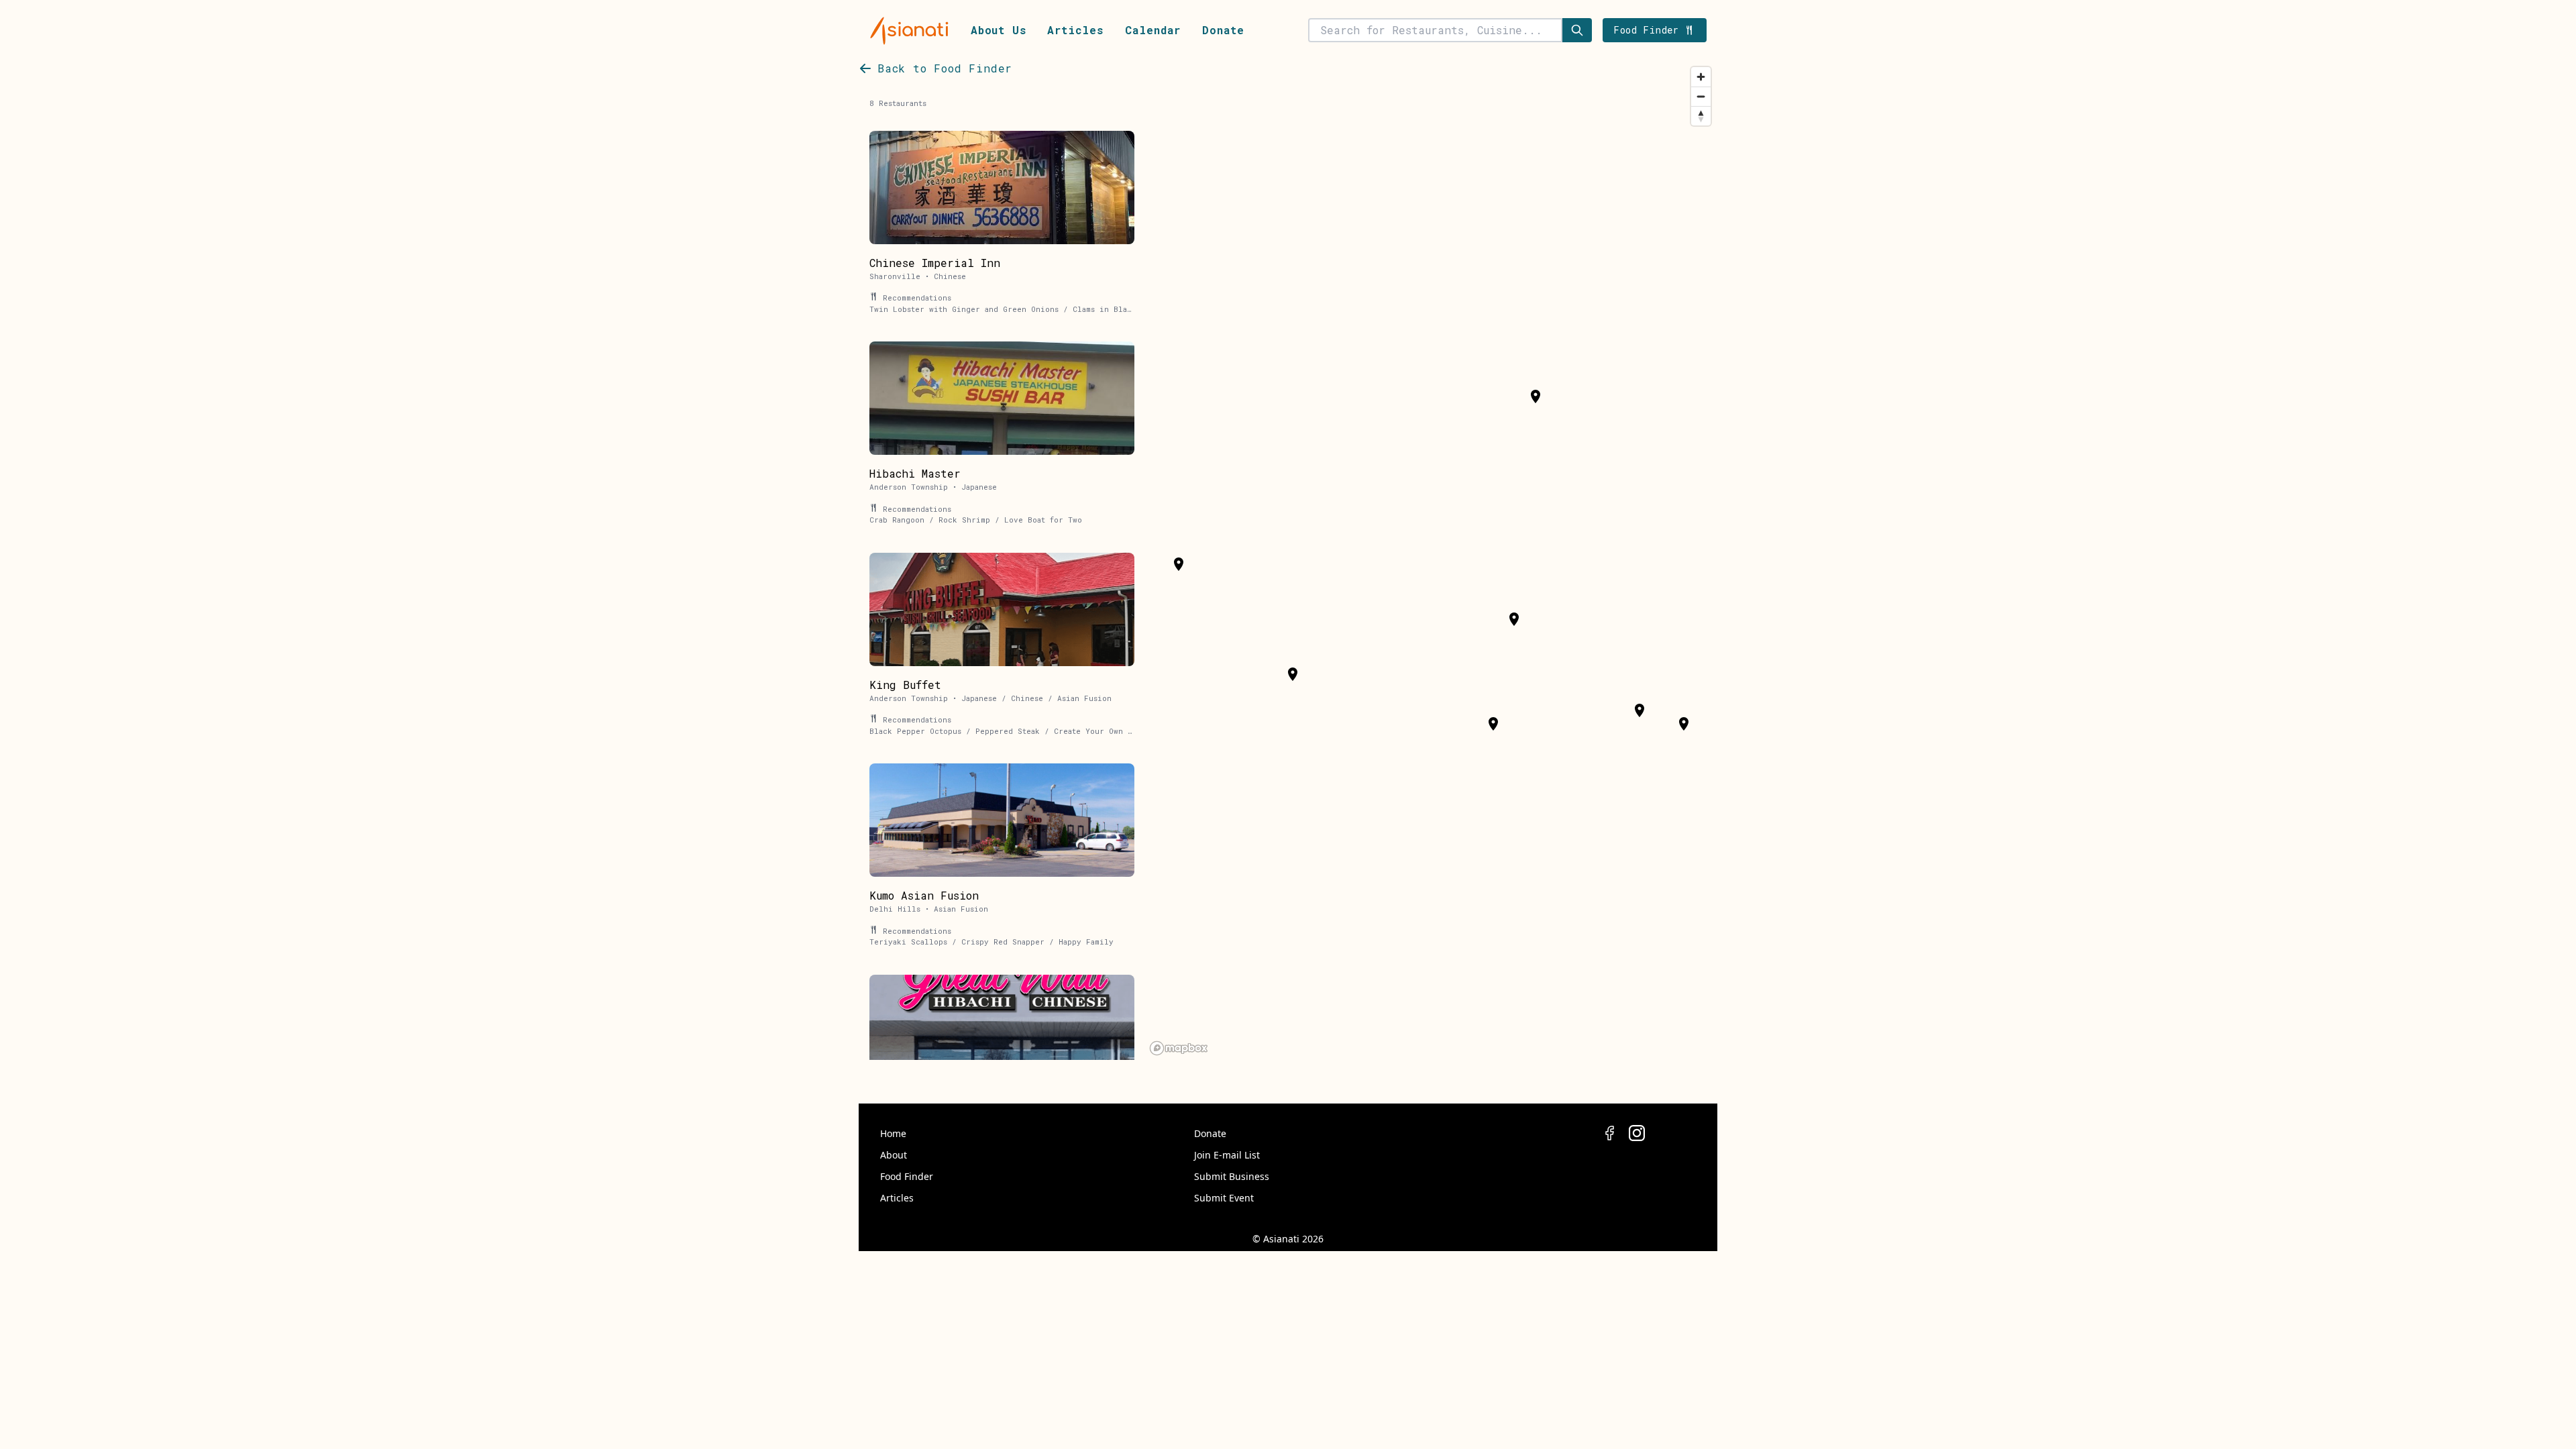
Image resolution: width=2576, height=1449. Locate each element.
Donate (1223, 30)
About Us (998, 30)
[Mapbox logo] (1179, 1048)
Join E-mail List (1227, 1155)
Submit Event (1224, 1198)
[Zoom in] (1701, 77)
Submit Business (1232, 1176)
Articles (1075, 30)
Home (893, 1133)
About (894, 1155)
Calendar (1153, 30)
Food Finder (907, 1176)
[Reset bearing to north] (1701, 116)
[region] (1431, 560)
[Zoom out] (1701, 96)
